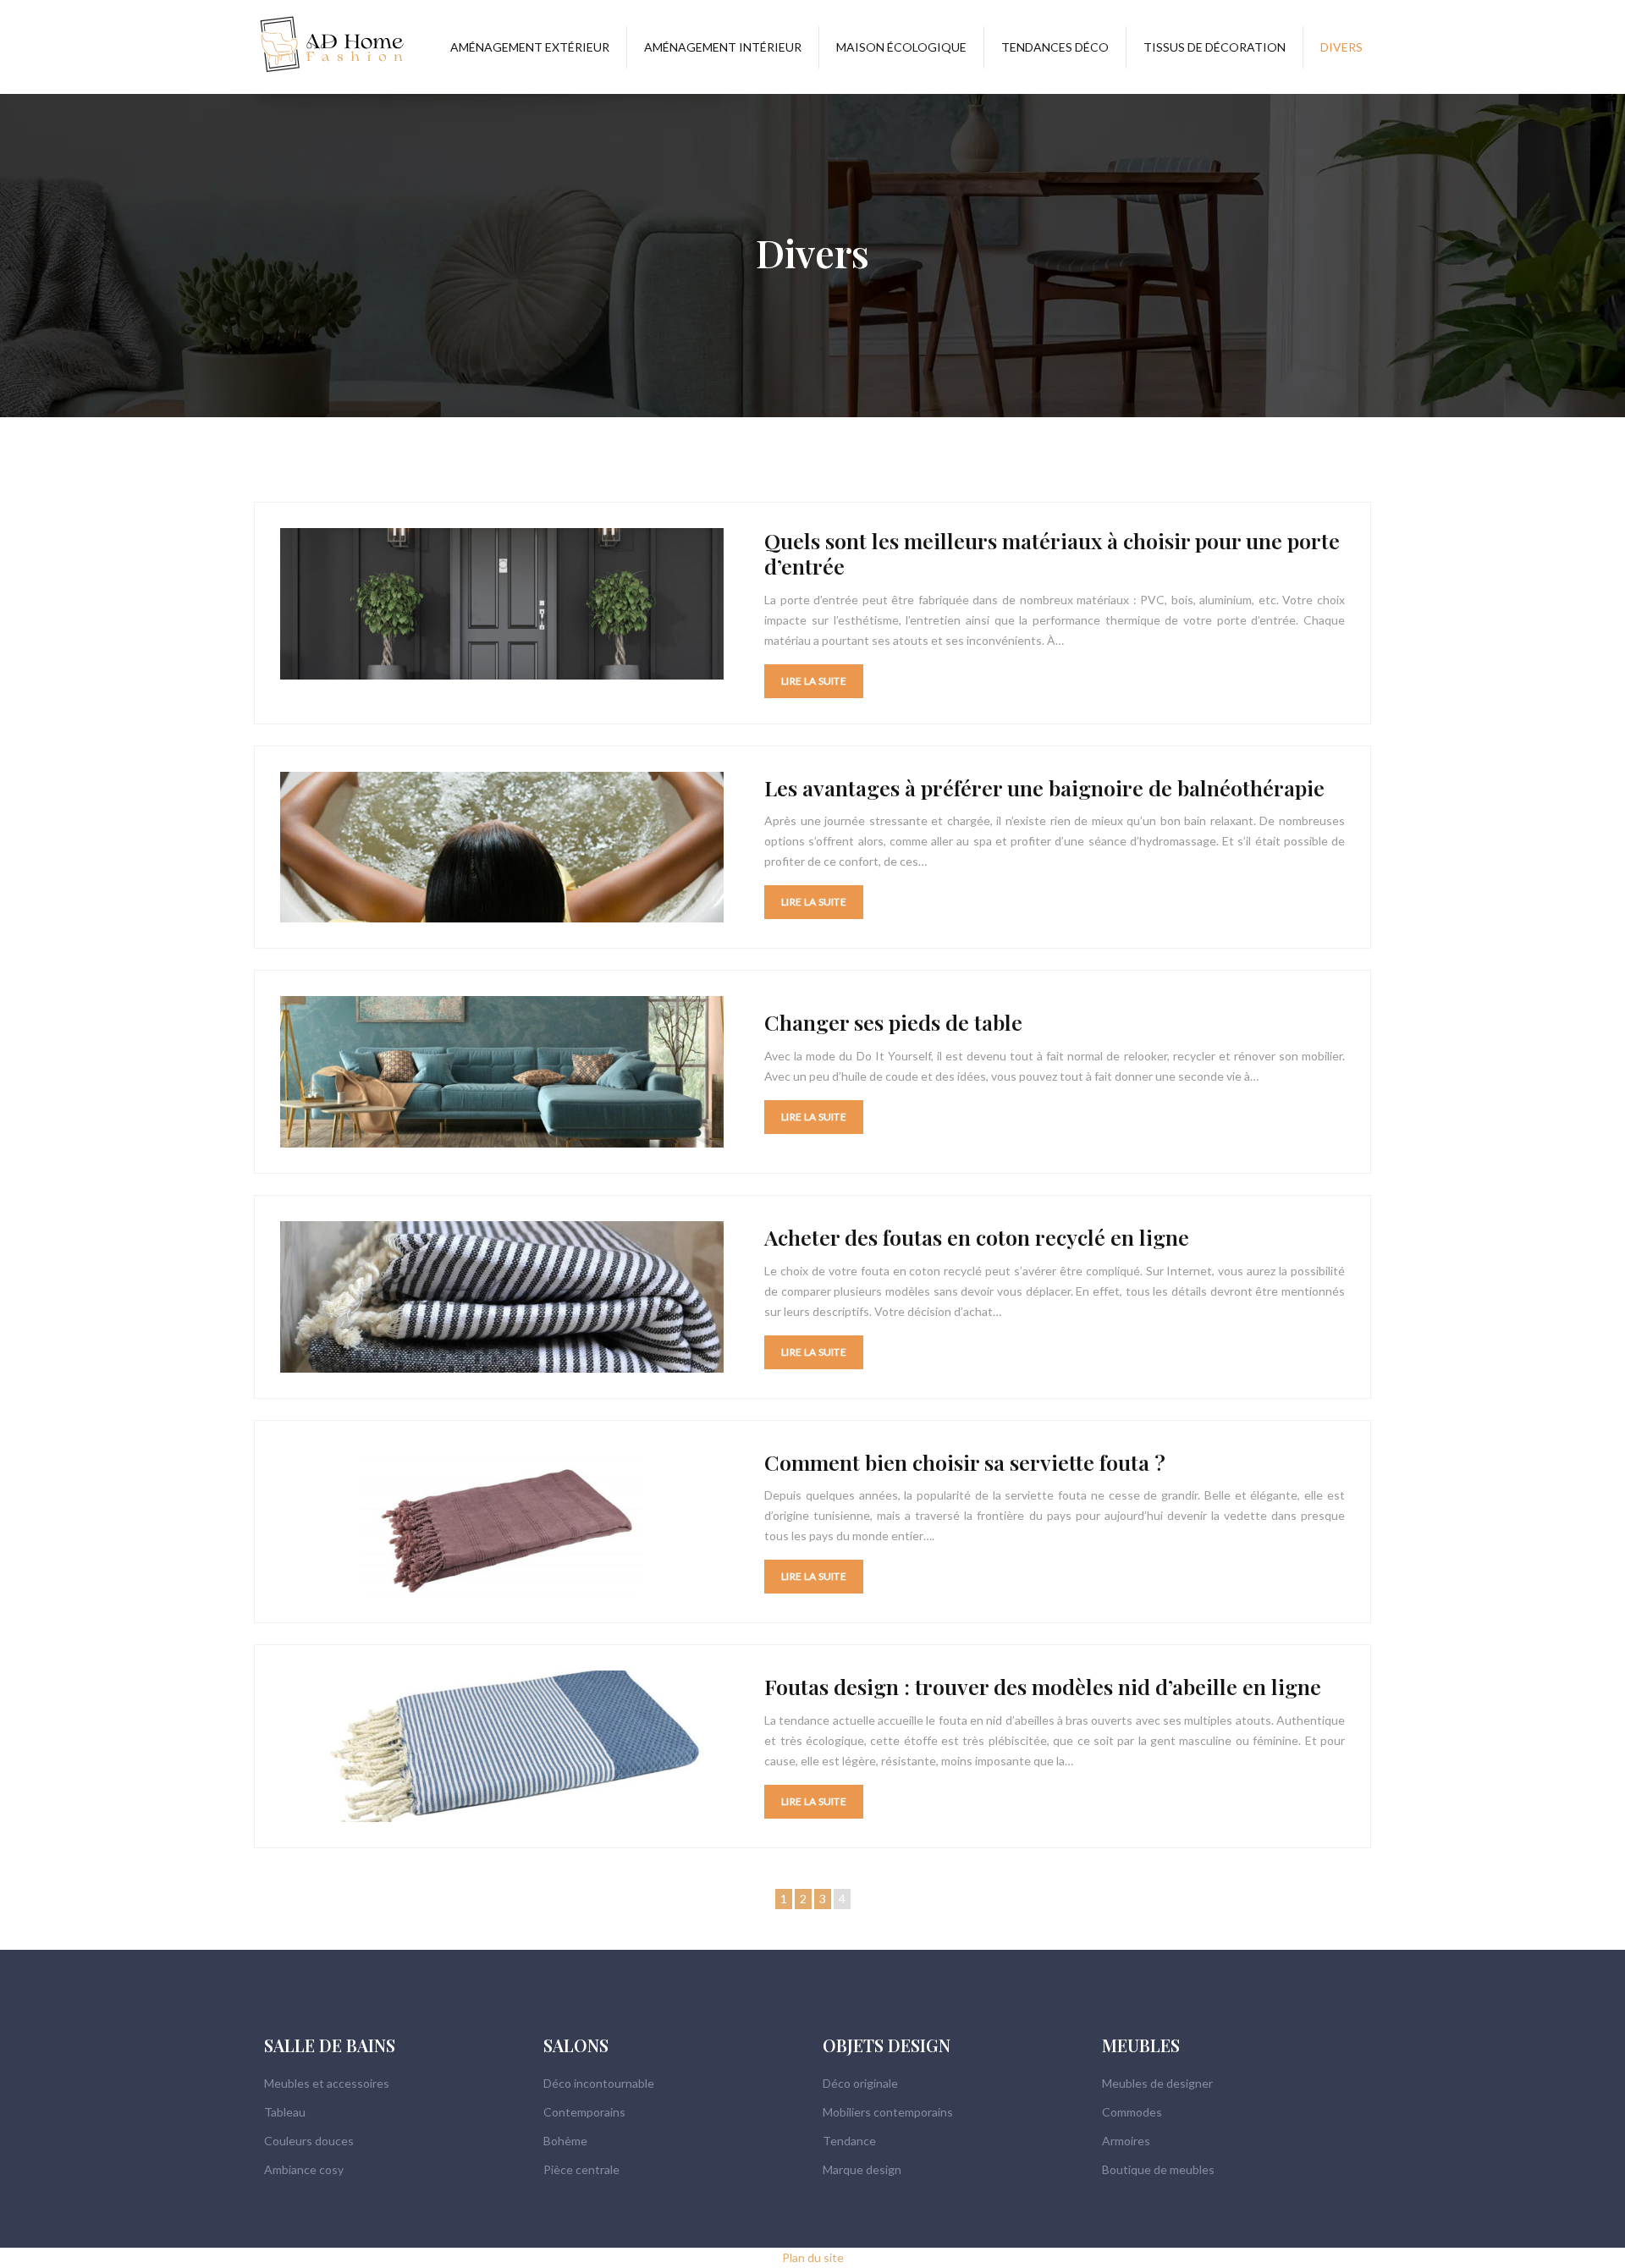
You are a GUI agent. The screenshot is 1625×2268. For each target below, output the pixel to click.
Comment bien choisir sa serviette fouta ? (965, 1462)
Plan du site (813, 2257)
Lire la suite (814, 681)
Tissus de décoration (1215, 47)
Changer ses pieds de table (893, 1022)
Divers (1341, 47)
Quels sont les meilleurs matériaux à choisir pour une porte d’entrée (1052, 553)
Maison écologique (901, 47)
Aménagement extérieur (530, 47)
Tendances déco (1055, 47)
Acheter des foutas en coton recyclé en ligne (977, 1237)
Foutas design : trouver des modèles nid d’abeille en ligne (1043, 1686)
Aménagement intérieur (723, 47)
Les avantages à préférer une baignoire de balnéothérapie (1044, 787)
